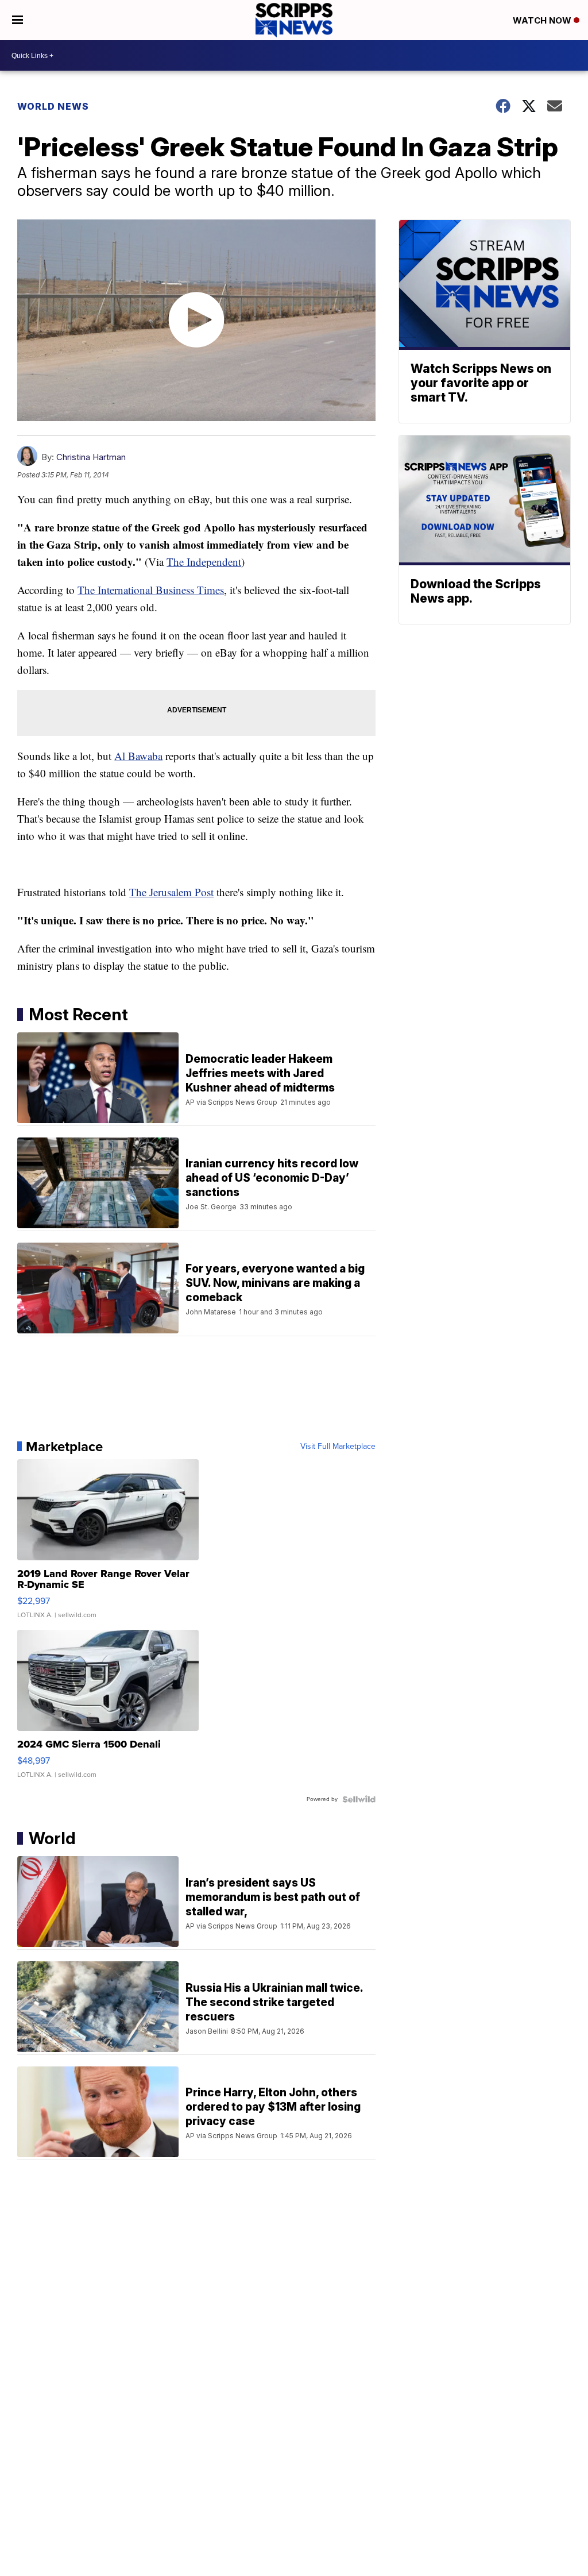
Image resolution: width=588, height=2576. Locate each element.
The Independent (204, 562)
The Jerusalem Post (171, 892)
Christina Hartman (91, 457)
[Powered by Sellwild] (359, 1799)
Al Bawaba (138, 756)
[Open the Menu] (18, 20)
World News (53, 106)
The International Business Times (151, 590)
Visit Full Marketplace (338, 1447)
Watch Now (543, 20)
